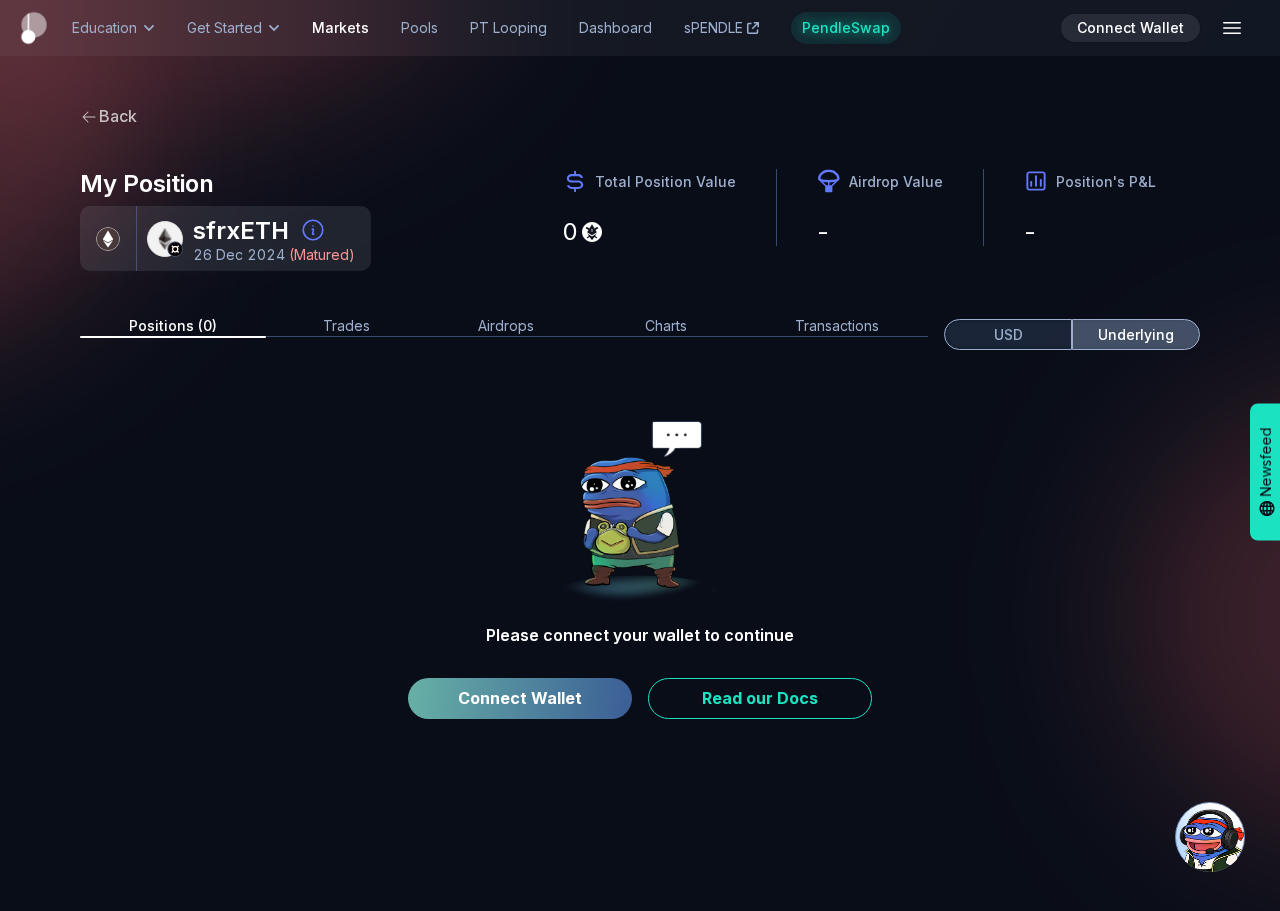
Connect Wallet (520, 698)
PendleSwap (846, 27)
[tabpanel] (640, 576)
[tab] (173, 326)
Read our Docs (760, 698)
